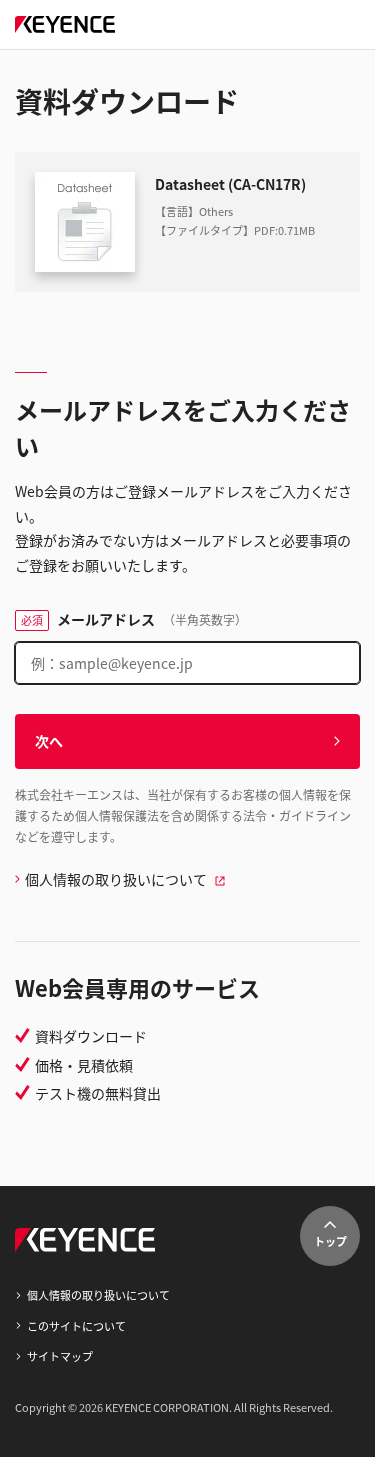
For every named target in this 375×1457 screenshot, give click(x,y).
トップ (330, 1241)
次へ (49, 741)
